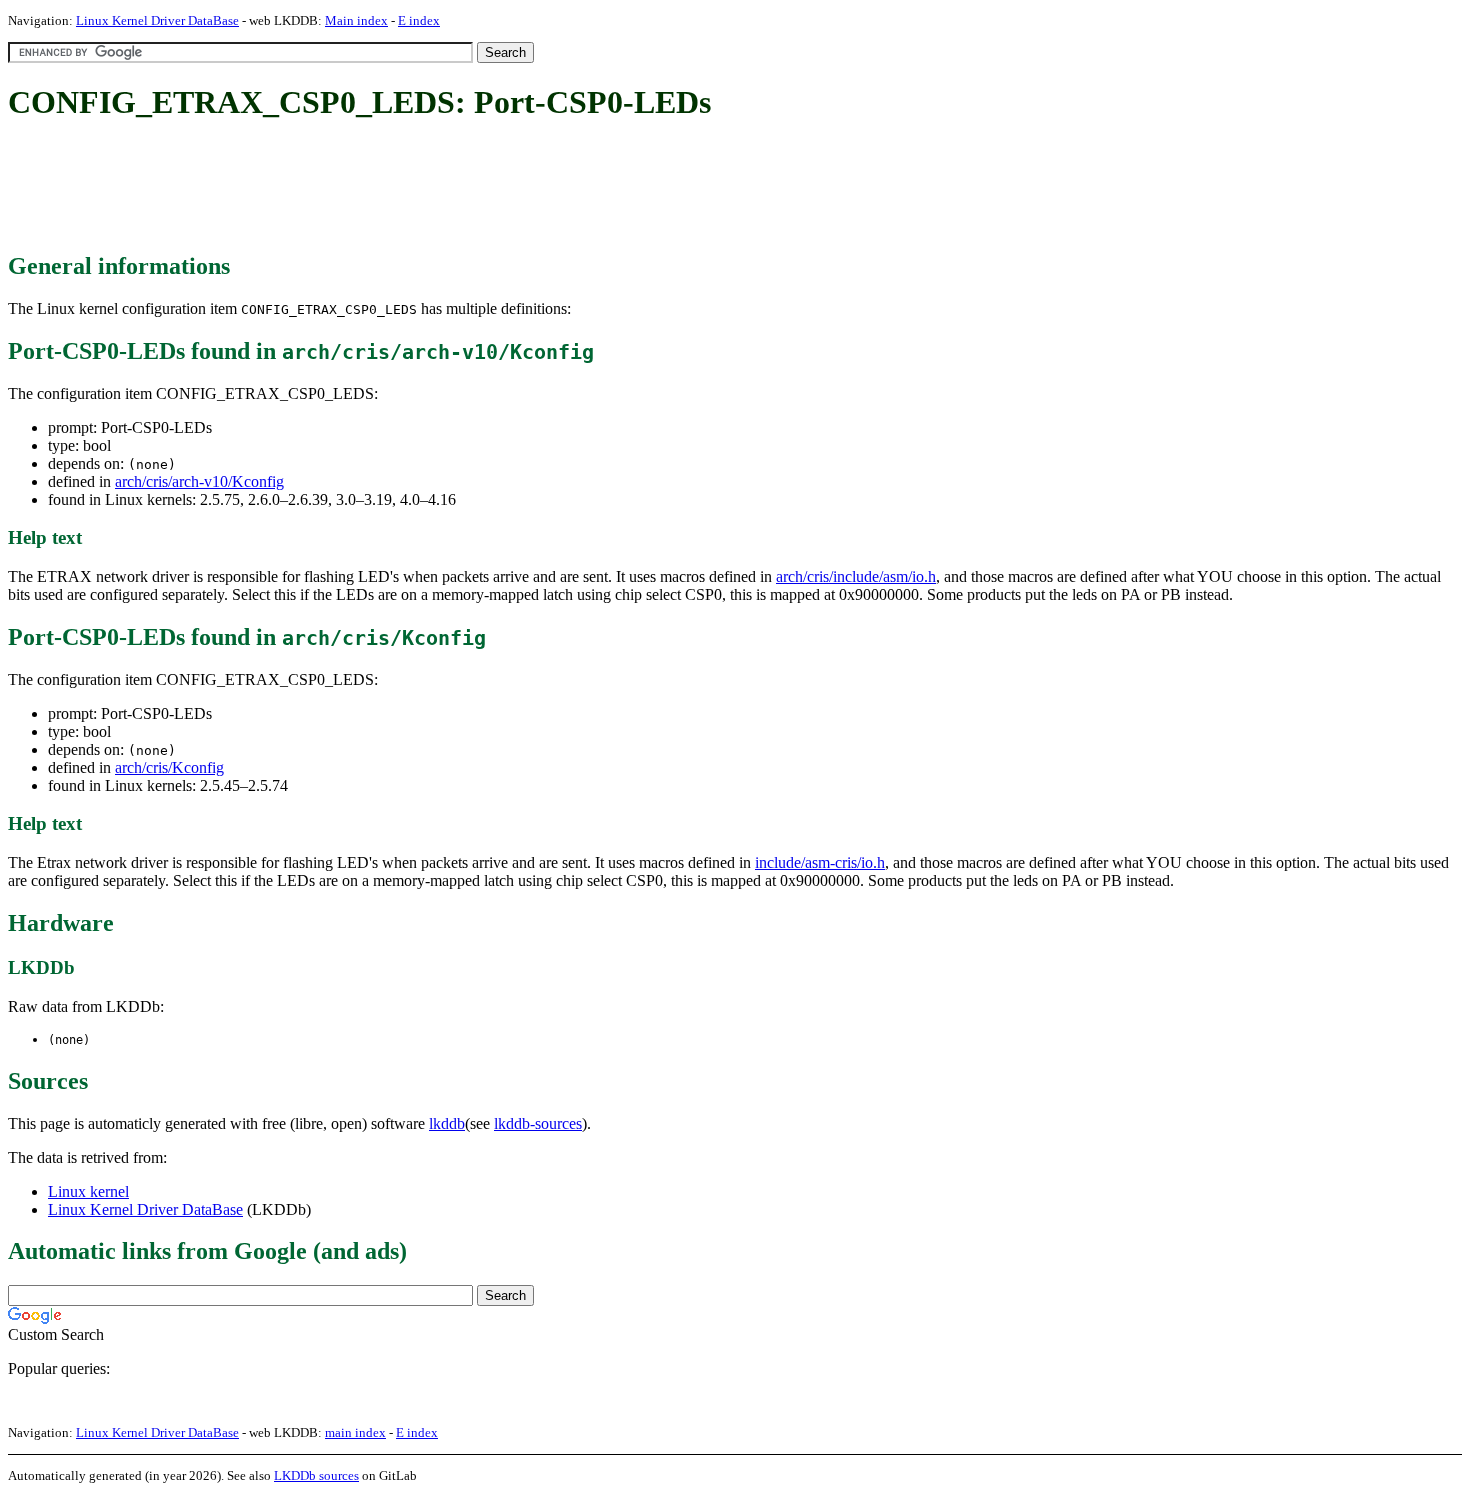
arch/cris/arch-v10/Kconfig (199, 481)
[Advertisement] (372, 188)
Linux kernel (88, 1191)
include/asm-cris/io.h (820, 862)
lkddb (447, 1123)
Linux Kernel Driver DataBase (157, 20)
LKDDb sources (316, 1475)
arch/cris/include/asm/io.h (856, 576)
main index (355, 1432)
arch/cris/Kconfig (169, 767)
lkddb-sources (538, 1123)
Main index (356, 20)
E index (419, 20)
